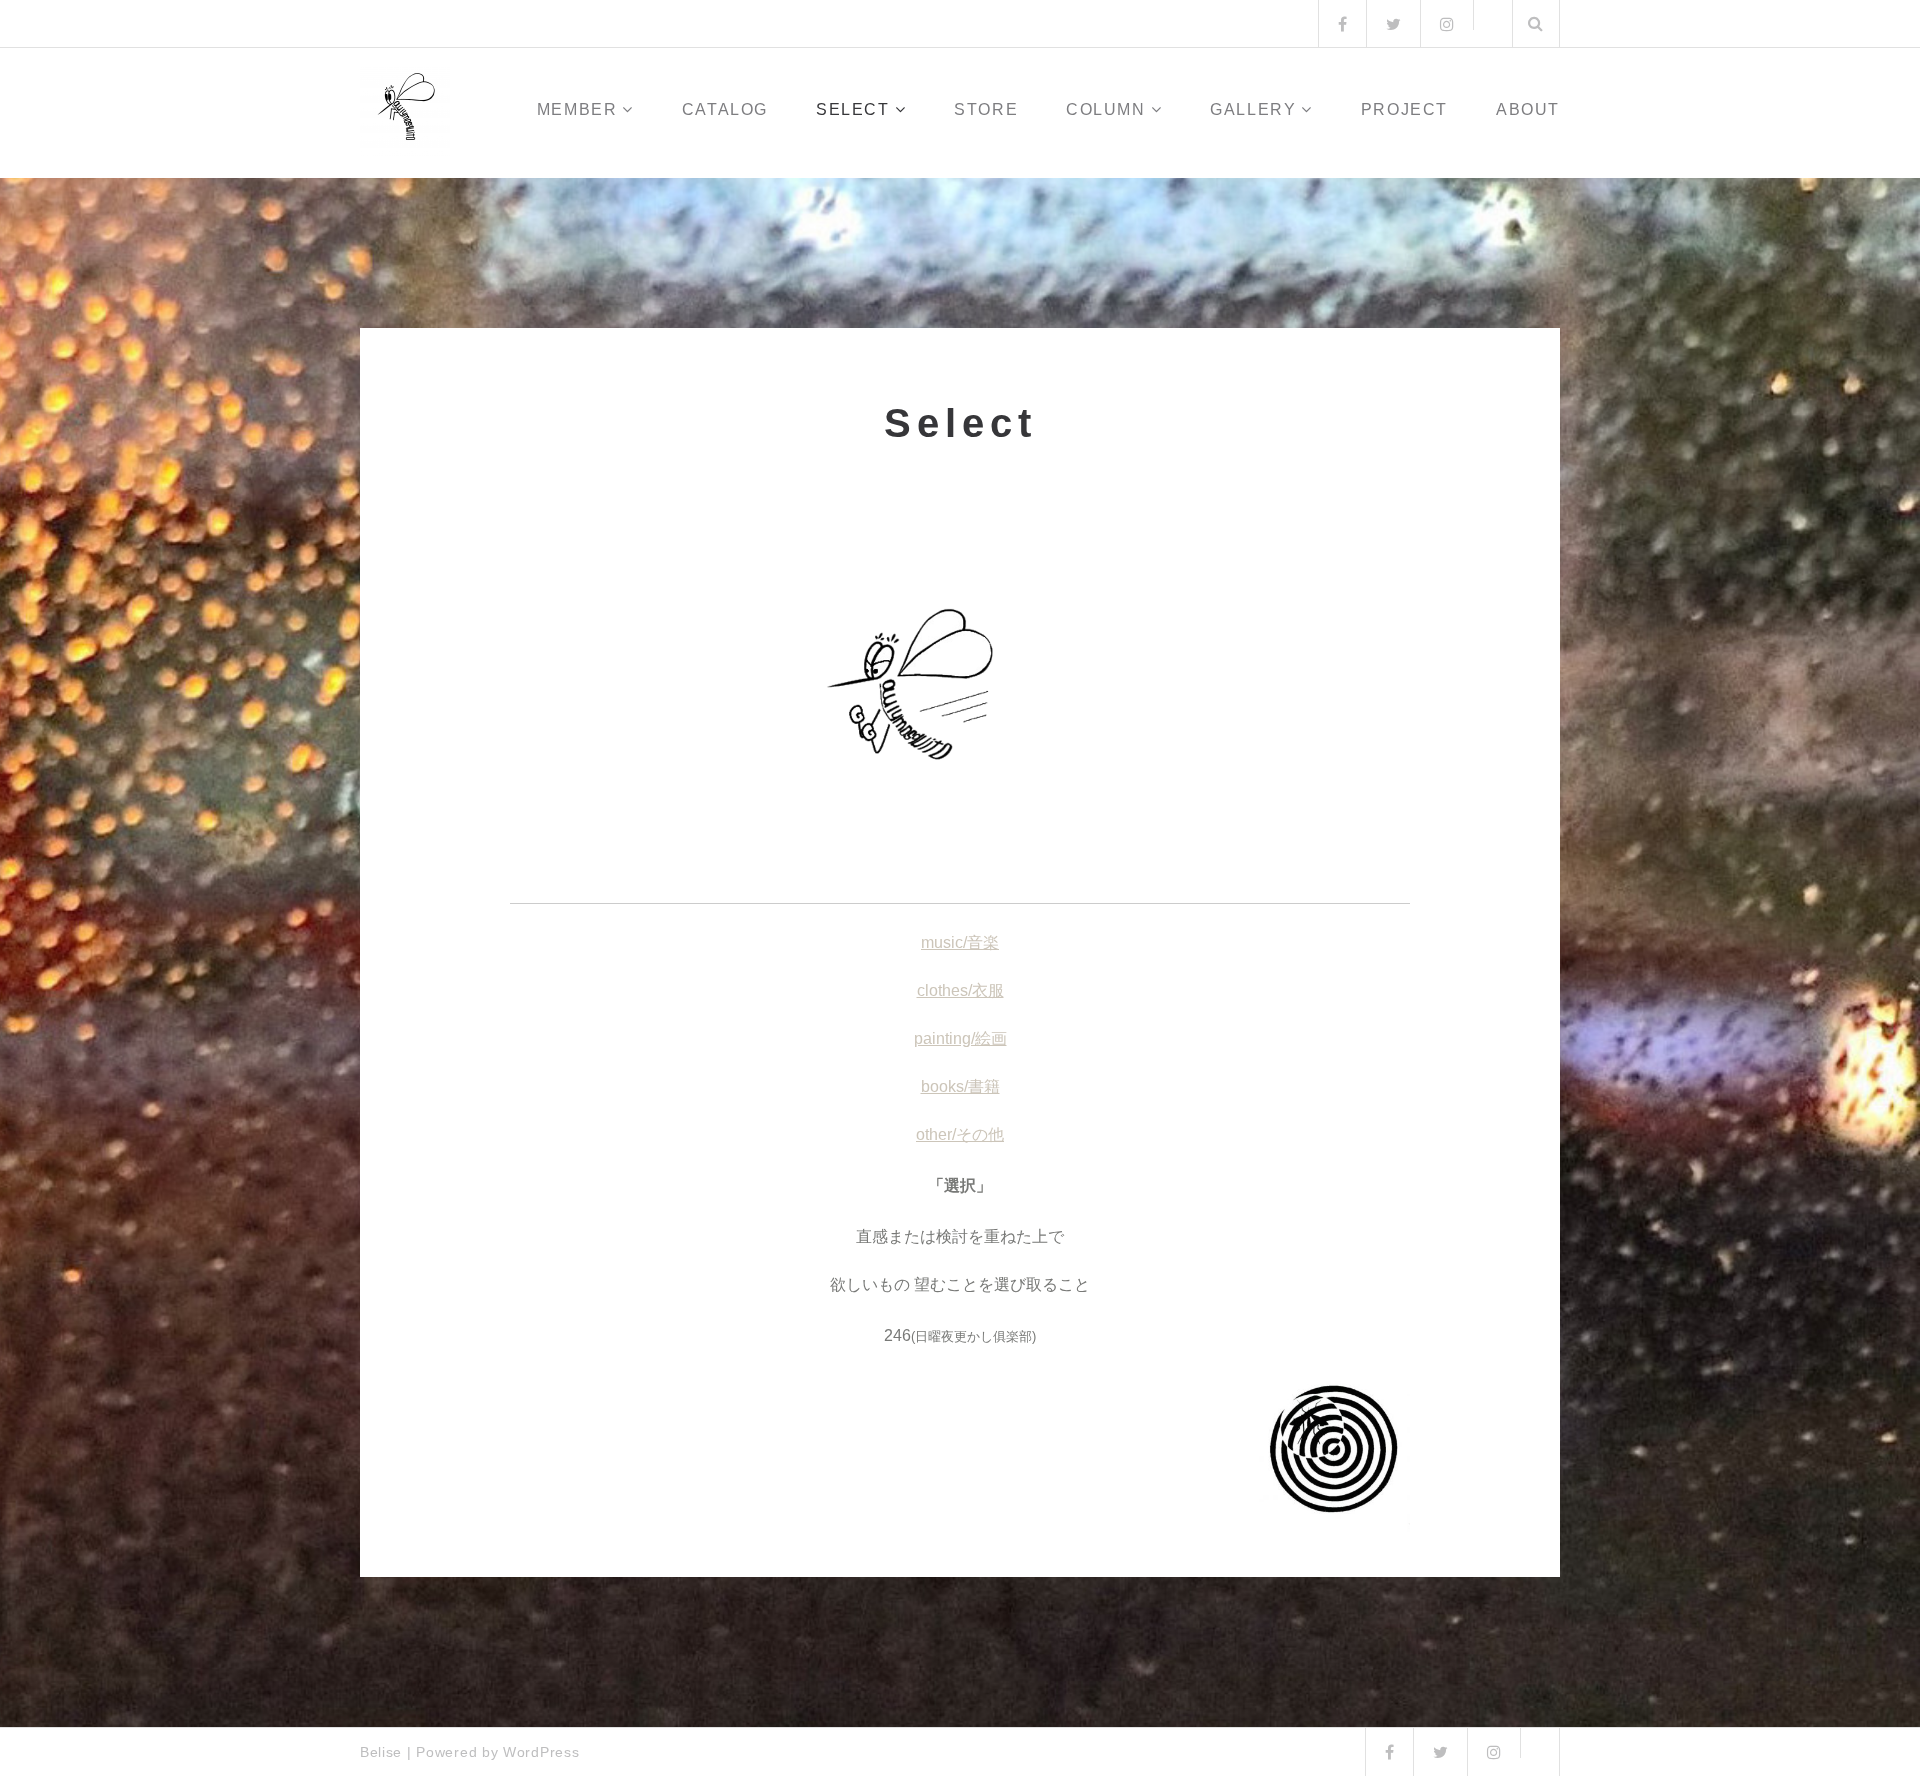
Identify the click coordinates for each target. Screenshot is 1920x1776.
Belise (381, 1752)
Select (853, 109)
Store (986, 109)
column (1106, 109)
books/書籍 (960, 1086)
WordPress (541, 1752)
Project (1404, 109)
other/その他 (960, 1134)
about (1528, 109)
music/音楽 (960, 942)
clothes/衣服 (960, 990)
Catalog (725, 109)
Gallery (1253, 109)
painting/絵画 (960, 1038)
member (577, 109)
